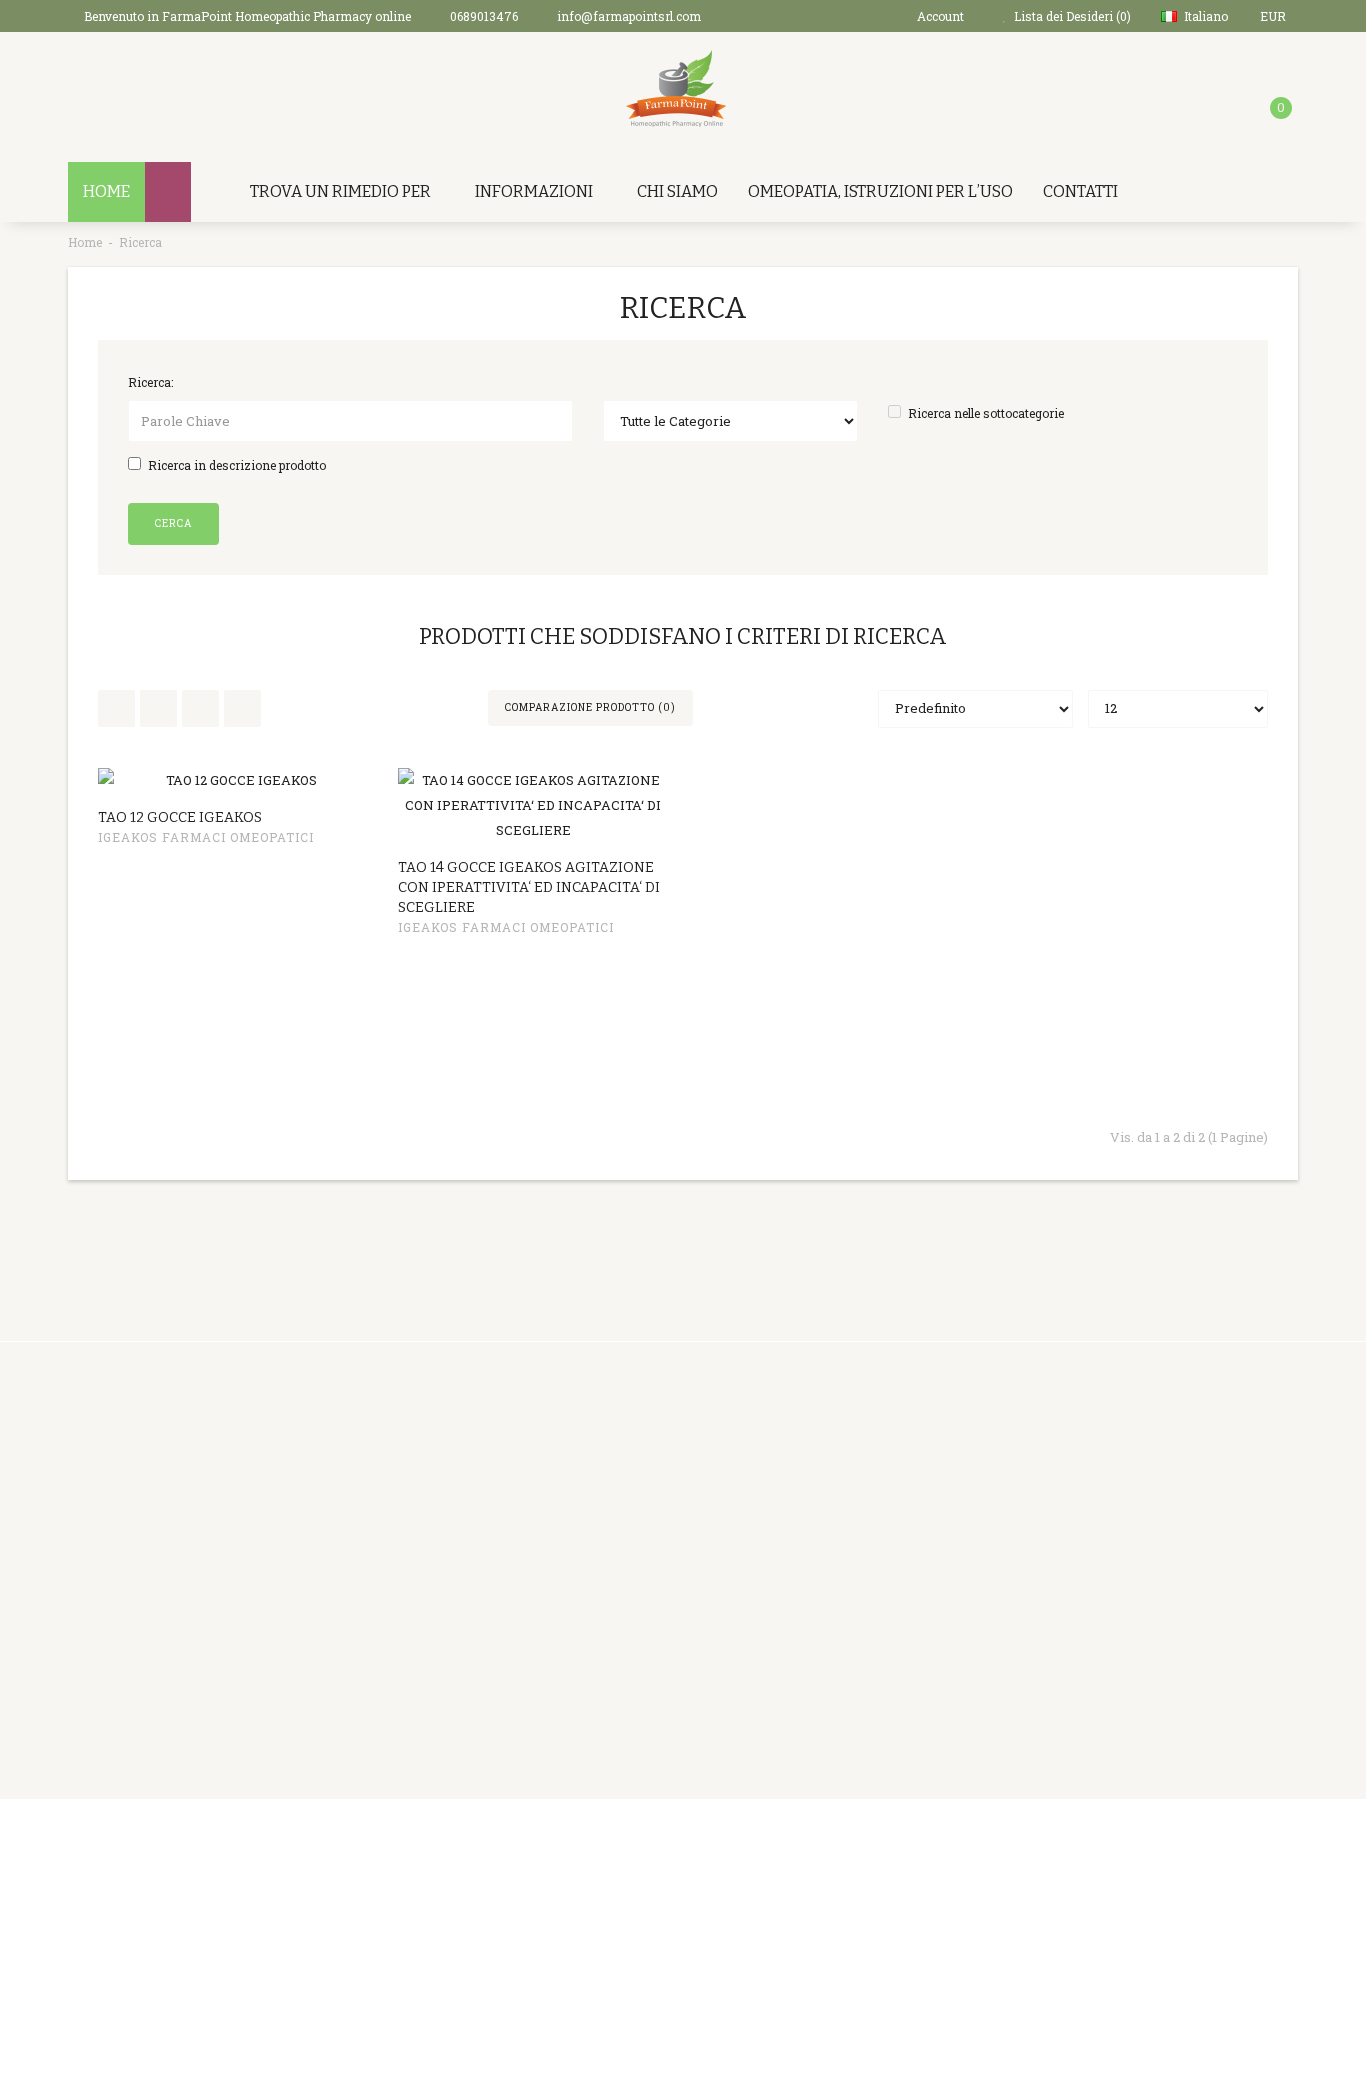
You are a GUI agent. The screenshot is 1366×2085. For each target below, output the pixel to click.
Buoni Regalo (844, 1481)
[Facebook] (1116, 1840)
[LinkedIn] (1198, 1840)
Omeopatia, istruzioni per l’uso (880, 191)
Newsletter (839, 1556)
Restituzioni (630, 1506)
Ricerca (140, 242)
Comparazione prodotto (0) (590, 707)
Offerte (825, 1531)
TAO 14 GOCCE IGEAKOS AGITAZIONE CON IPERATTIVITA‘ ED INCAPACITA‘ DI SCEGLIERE (529, 887)
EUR (1274, 16)
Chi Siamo (677, 191)
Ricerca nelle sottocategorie (986, 413)
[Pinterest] (1157, 1840)
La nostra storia (431, 1506)
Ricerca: (150, 382)
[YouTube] (1239, 1840)
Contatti (1080, 191)
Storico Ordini (636, 1531)
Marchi (825, 1456)
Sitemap (829, 1581)
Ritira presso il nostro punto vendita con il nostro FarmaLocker (470, 1681)
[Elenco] (116, 708)
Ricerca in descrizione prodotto (237, 465)
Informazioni (534, 191)
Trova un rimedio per (340, 191)
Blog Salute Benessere (874, 1606)
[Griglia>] (200, 708)
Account (618, 1481)
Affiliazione (840, 1506)
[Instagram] (1280, 1840)
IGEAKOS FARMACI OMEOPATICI (206, 837)
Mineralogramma (439, 1731)
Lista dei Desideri (648, 1556)
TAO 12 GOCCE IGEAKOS (180, 817)
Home (85, 242)
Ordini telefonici (434, 1531)
